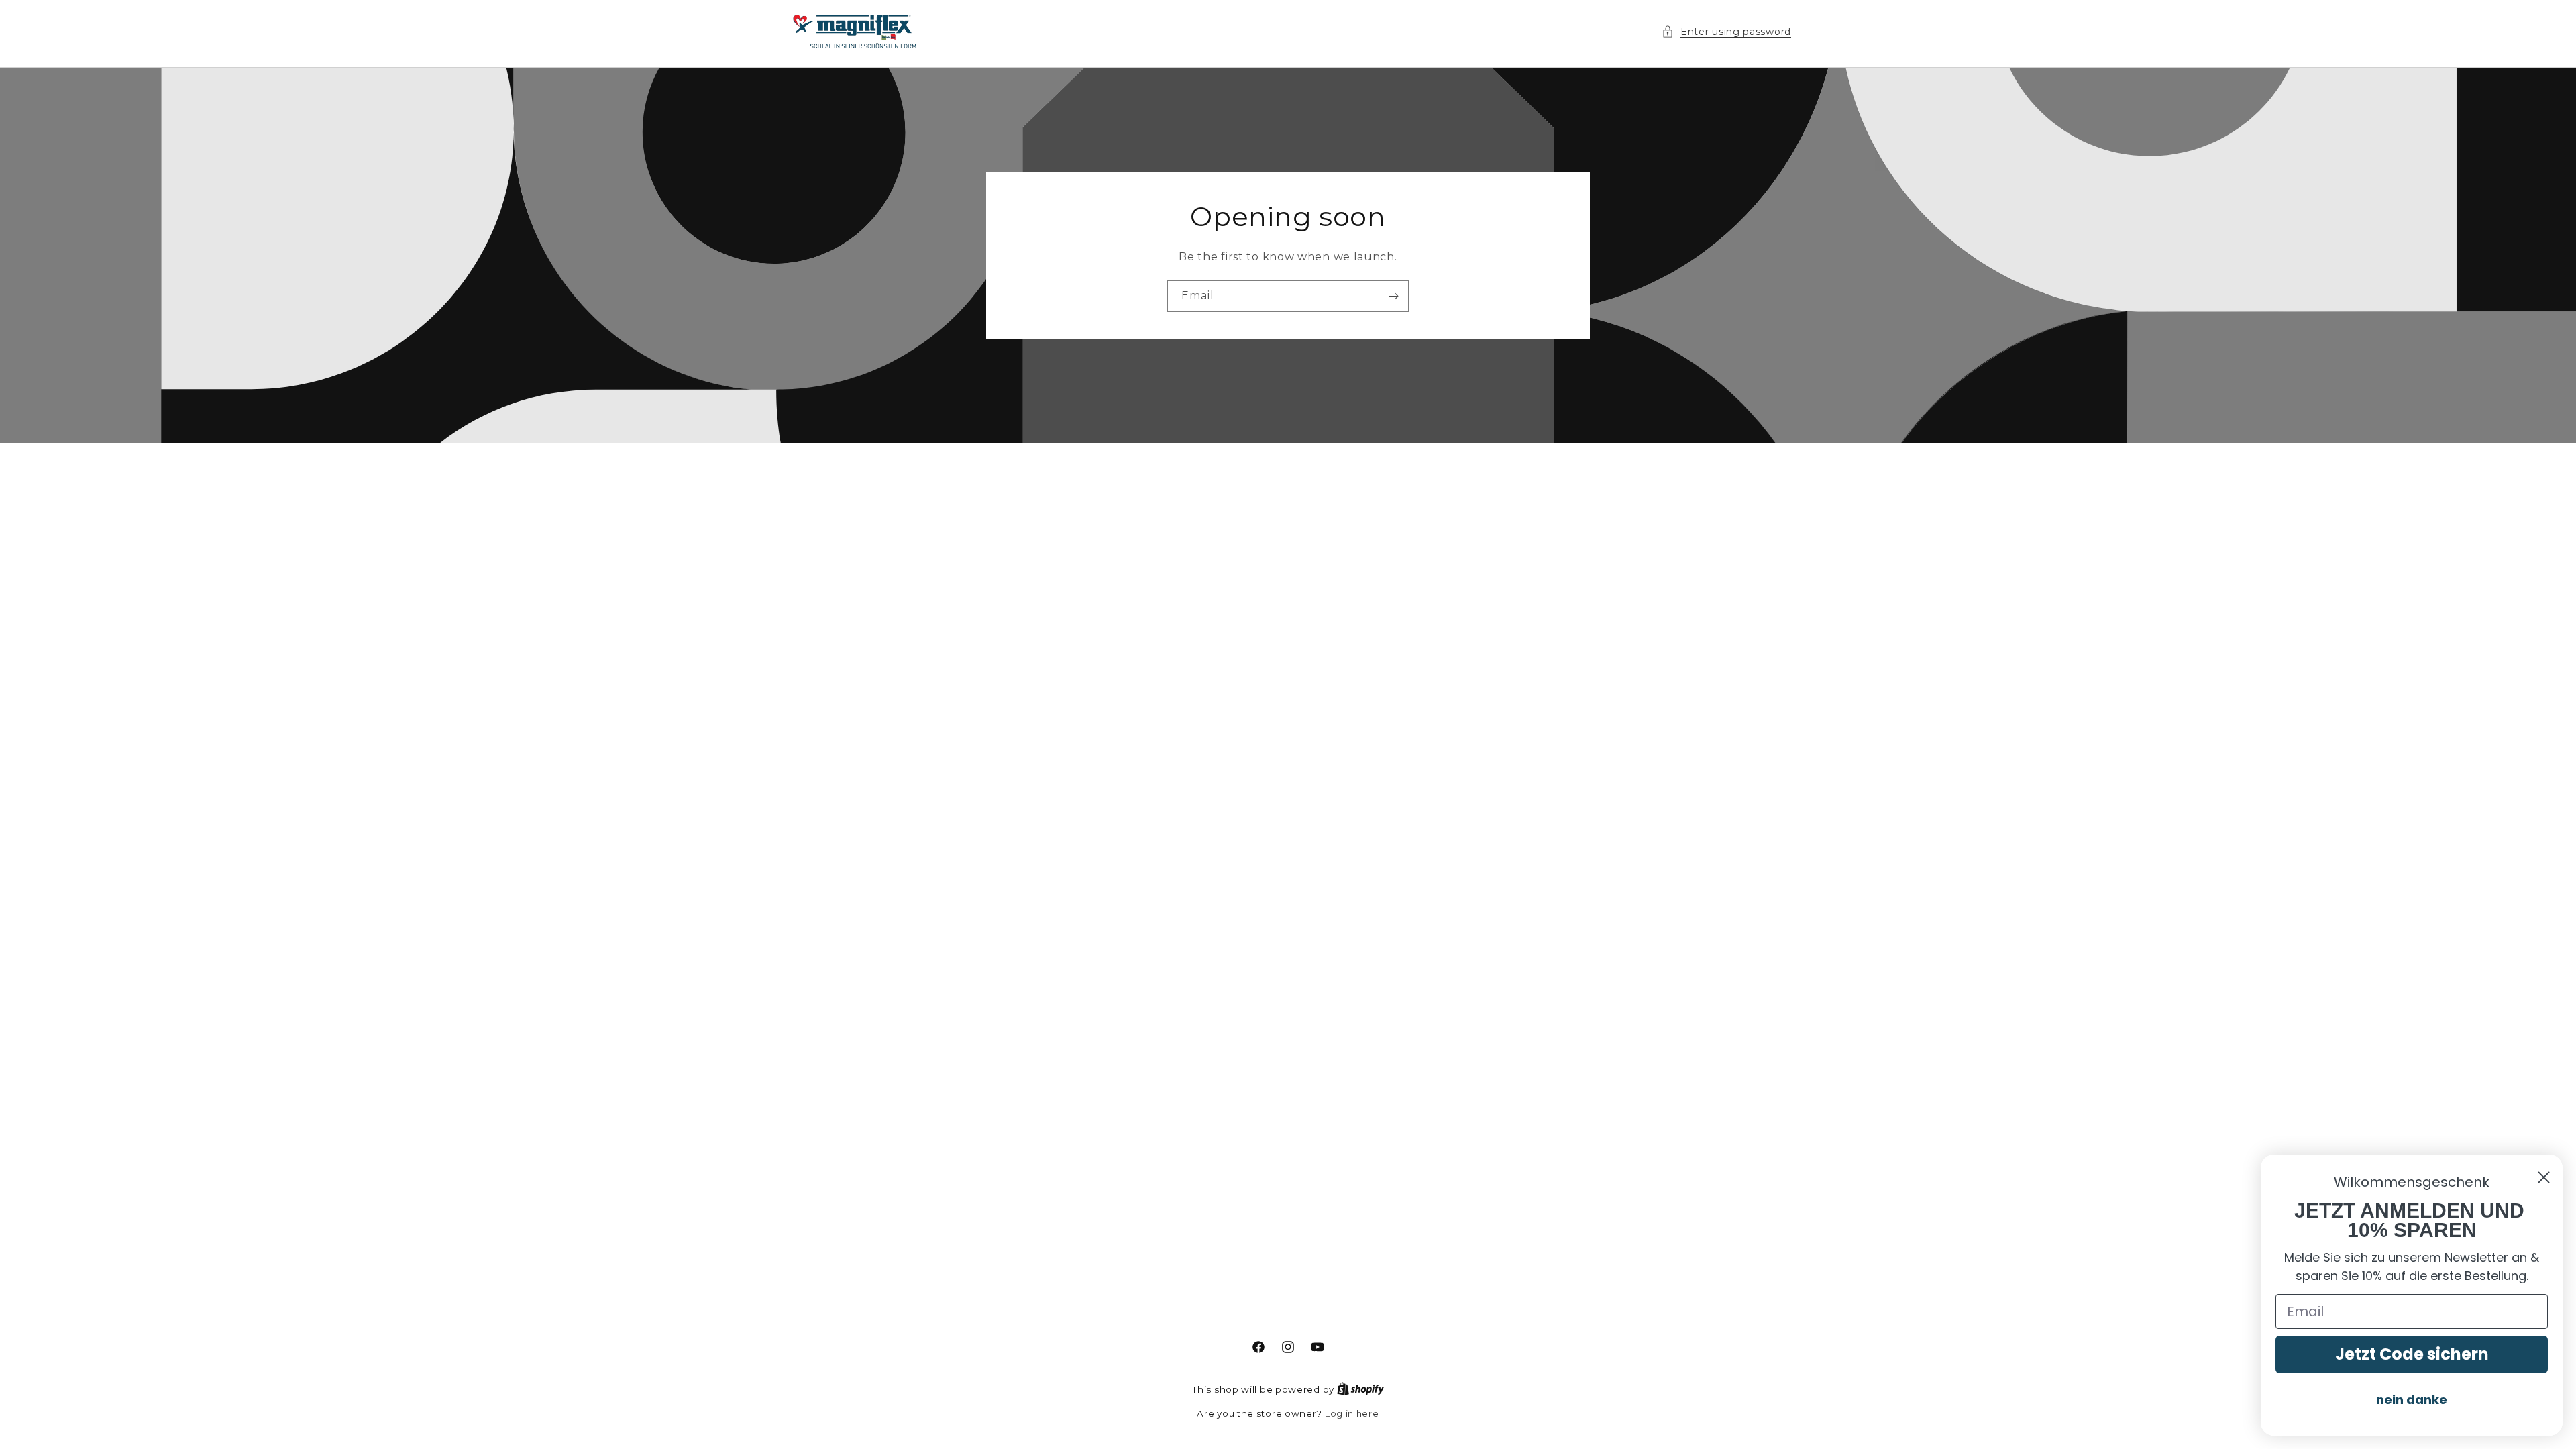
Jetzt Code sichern (2412, 1354)
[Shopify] (1360, 1389)
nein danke (2412, 1400)
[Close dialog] (2544, 1177)
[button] (1726, 32)
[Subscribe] (1393, 296)
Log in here (1352, 1413)
